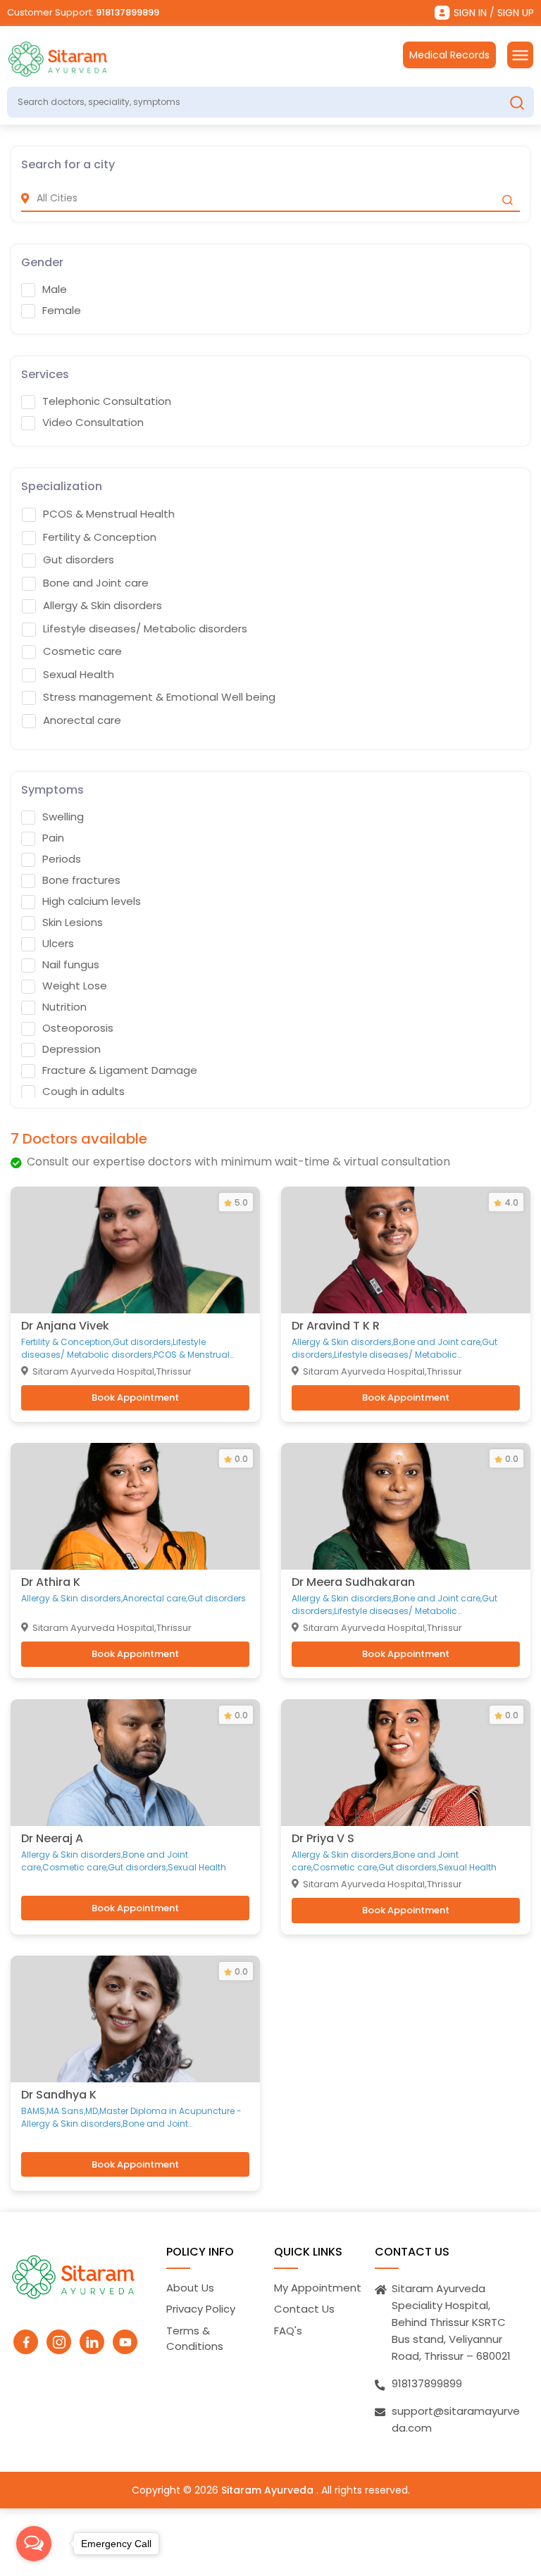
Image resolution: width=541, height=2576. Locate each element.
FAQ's (288, 2331)
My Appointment (318, 2288)
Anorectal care (82, 720)
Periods (62, 859)
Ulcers (58, 944)
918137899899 (128, 12)
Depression (71, 1049)
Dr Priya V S (323, 1838)
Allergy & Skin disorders (102, 606)
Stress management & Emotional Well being (159, 697)
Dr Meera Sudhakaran (353, 1582)
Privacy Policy (201, 2309)
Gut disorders (79, 560)
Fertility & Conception (100, 537)
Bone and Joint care (96, 583)
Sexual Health (79, 675)
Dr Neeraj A (52, 1838)
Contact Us (304, 2309)
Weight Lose (75, 986)
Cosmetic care (82, 651)
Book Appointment (135, 1398)
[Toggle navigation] (520, 55)
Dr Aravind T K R (336, 1326)
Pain (53, 838)
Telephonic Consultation (107, 401)
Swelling (63, 817)
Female (62, 311)
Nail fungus (71, 965)
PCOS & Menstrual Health (109, 514)
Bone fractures (81, 880)
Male (55, 289)
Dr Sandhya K (59, 2095)
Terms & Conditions (195, 2339)
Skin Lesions (73, 923)
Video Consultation (93, 423)
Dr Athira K (51, 1582)
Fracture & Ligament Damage (120, 1070)
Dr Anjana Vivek (65, 1326)
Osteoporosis (78, 1028)
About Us (190, 2288)
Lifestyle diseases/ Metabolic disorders (145, 629)
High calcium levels (92, 901)
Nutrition (64, 1007)
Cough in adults (83, 1092)
